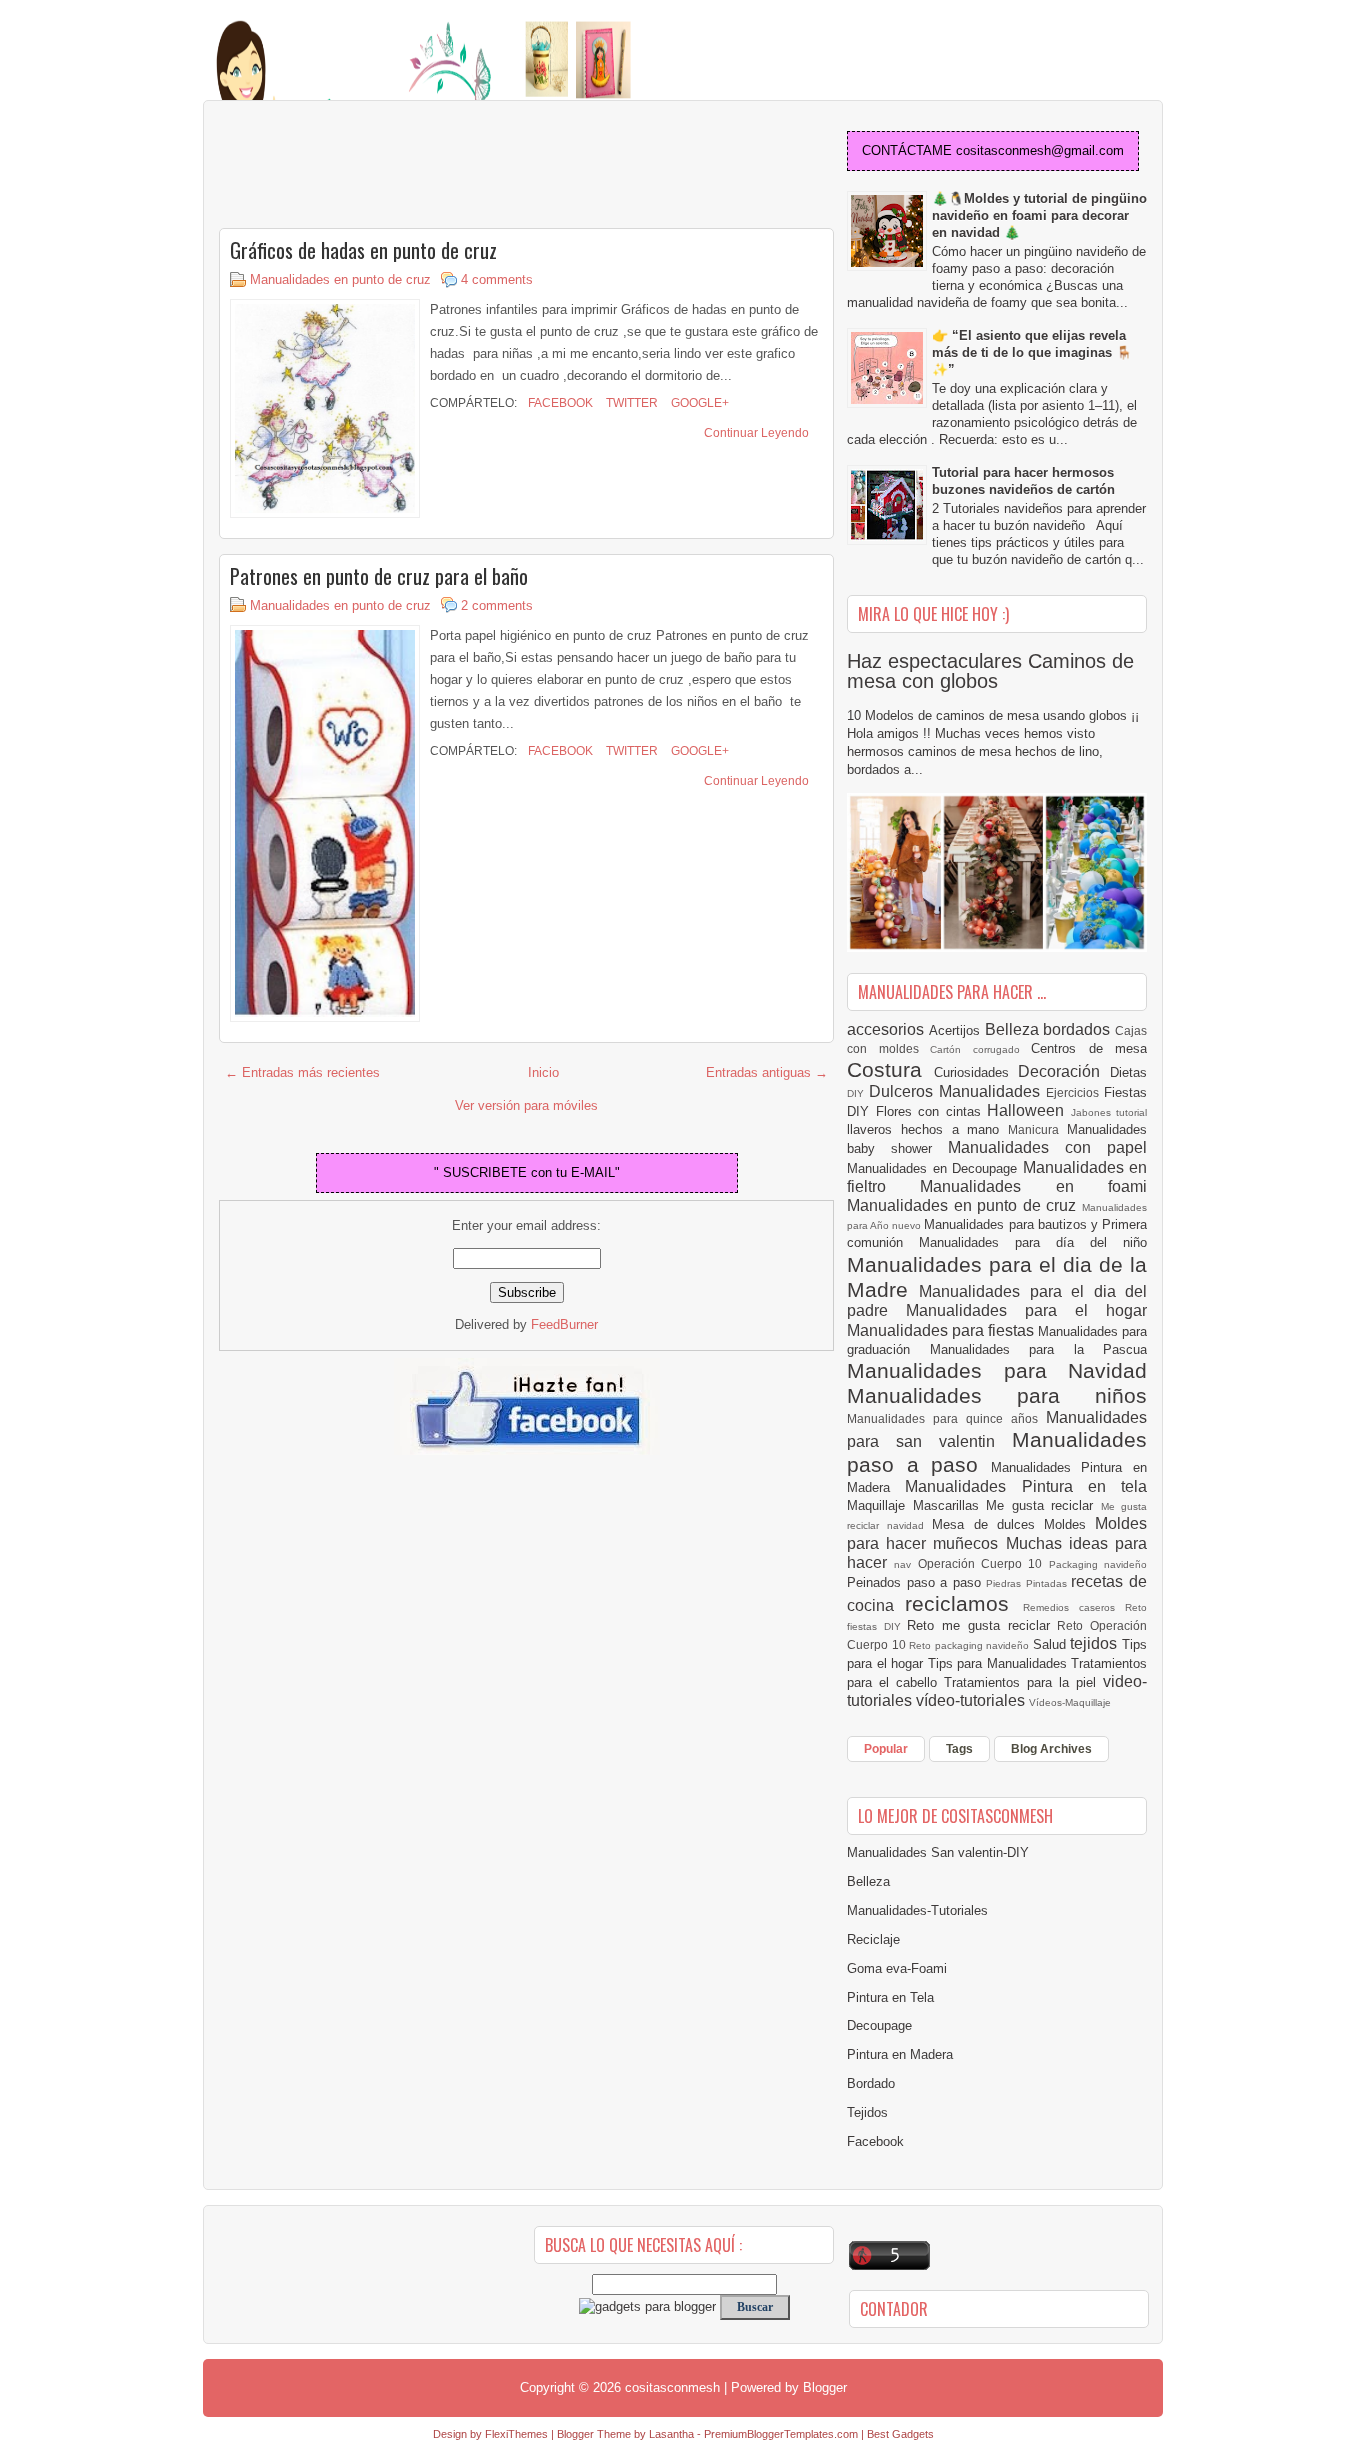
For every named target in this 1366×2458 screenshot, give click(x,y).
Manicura (1037, 1129)
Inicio (543, 1072)
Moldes (1069, 1524)
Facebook (559, 403)
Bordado (871, 2083)
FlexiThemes (516, 2434)
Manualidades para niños (997, 1395)
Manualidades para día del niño (1033, 1242)
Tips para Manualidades (1000, 1663)
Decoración (1064, 1071)
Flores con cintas (932, 1111)
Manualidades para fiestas (942, 1330)
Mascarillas (950, 1505)
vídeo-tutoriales (972, 1700)
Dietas (1128, 1072)
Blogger (825, 2387)
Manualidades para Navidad (997, 1370)
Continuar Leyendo (756, 433)
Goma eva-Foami (897, 1968)
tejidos (1096, 1643)
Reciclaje (873, 1939)
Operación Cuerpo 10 (983, 1563)
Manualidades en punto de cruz (340, 279)
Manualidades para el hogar (1026, 1310)
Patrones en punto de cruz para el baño (379, 576)
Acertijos (957, 1030)
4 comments (497, 279)
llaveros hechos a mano (927, 1129)
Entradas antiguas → (767, 1072)
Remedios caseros (1074, 1607)
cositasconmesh (672, 2387)
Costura (890, 1069)
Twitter (630, 403)
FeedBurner (564, 1324)
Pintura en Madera (900, 2054)
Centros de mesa (1089, 1048)
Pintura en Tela (890, 1997)
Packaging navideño (1098, 1564)
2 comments (497, 605)
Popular (886, 1749)
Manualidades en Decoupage (935, 1168)
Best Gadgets (900, 2434)
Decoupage (879, 2025)
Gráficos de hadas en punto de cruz (363, 250)
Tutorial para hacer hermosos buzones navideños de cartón (1023, 481)
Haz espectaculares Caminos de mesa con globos (990, 671)
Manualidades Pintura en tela (1026, 1486)
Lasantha (671, 2434)
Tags (959, 1749)
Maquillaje (880, 1505)
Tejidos (867, 2112)
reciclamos (963, 1603)
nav (905, 1564)
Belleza (1014, 1029)
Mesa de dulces (988, 1524)
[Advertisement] (379, 166)
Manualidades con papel (1047, 1147)
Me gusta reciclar (1043, 1505)
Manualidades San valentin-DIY (938, 1852)
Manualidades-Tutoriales (917, 1910)
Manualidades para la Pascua (1039, 1349)
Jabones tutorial (1109, 1112)
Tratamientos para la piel (1023, 1682)
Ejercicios (1075, 1092)
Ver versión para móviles (526, 1105)
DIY (858, 1093)
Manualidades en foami (1033, 1186)
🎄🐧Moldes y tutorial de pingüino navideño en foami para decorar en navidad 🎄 (1039, 215)
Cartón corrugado (980, 1049)
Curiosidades (976, 1072)
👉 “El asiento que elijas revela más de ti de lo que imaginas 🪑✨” (1032, 352)
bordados (1079, 1029)
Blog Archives (1051, 1749)
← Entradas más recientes (302, 1072)
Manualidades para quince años (946, 1418)
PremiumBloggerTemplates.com (781, 2434)
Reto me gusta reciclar (982, 1625)
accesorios (888, 1029)
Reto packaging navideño (971, 1645)
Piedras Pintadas (1028, 1583)
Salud (1052, 1644)
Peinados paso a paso (916, 1582)
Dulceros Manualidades (957, 1091)
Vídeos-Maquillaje (1070, 1702)
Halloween (1029, 1110)
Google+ (698, 403)
